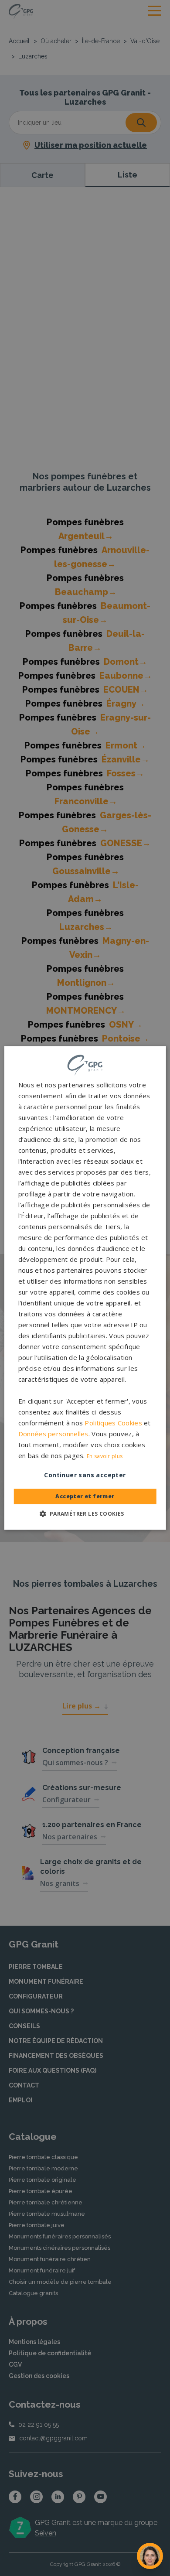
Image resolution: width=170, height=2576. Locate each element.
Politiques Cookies (113, 1423)
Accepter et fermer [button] (85, 1497)
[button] (85, 1514)
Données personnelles (53, 1434)
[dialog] (85, 1288)
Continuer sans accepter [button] (85, 1475)
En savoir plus (105, 1457)
